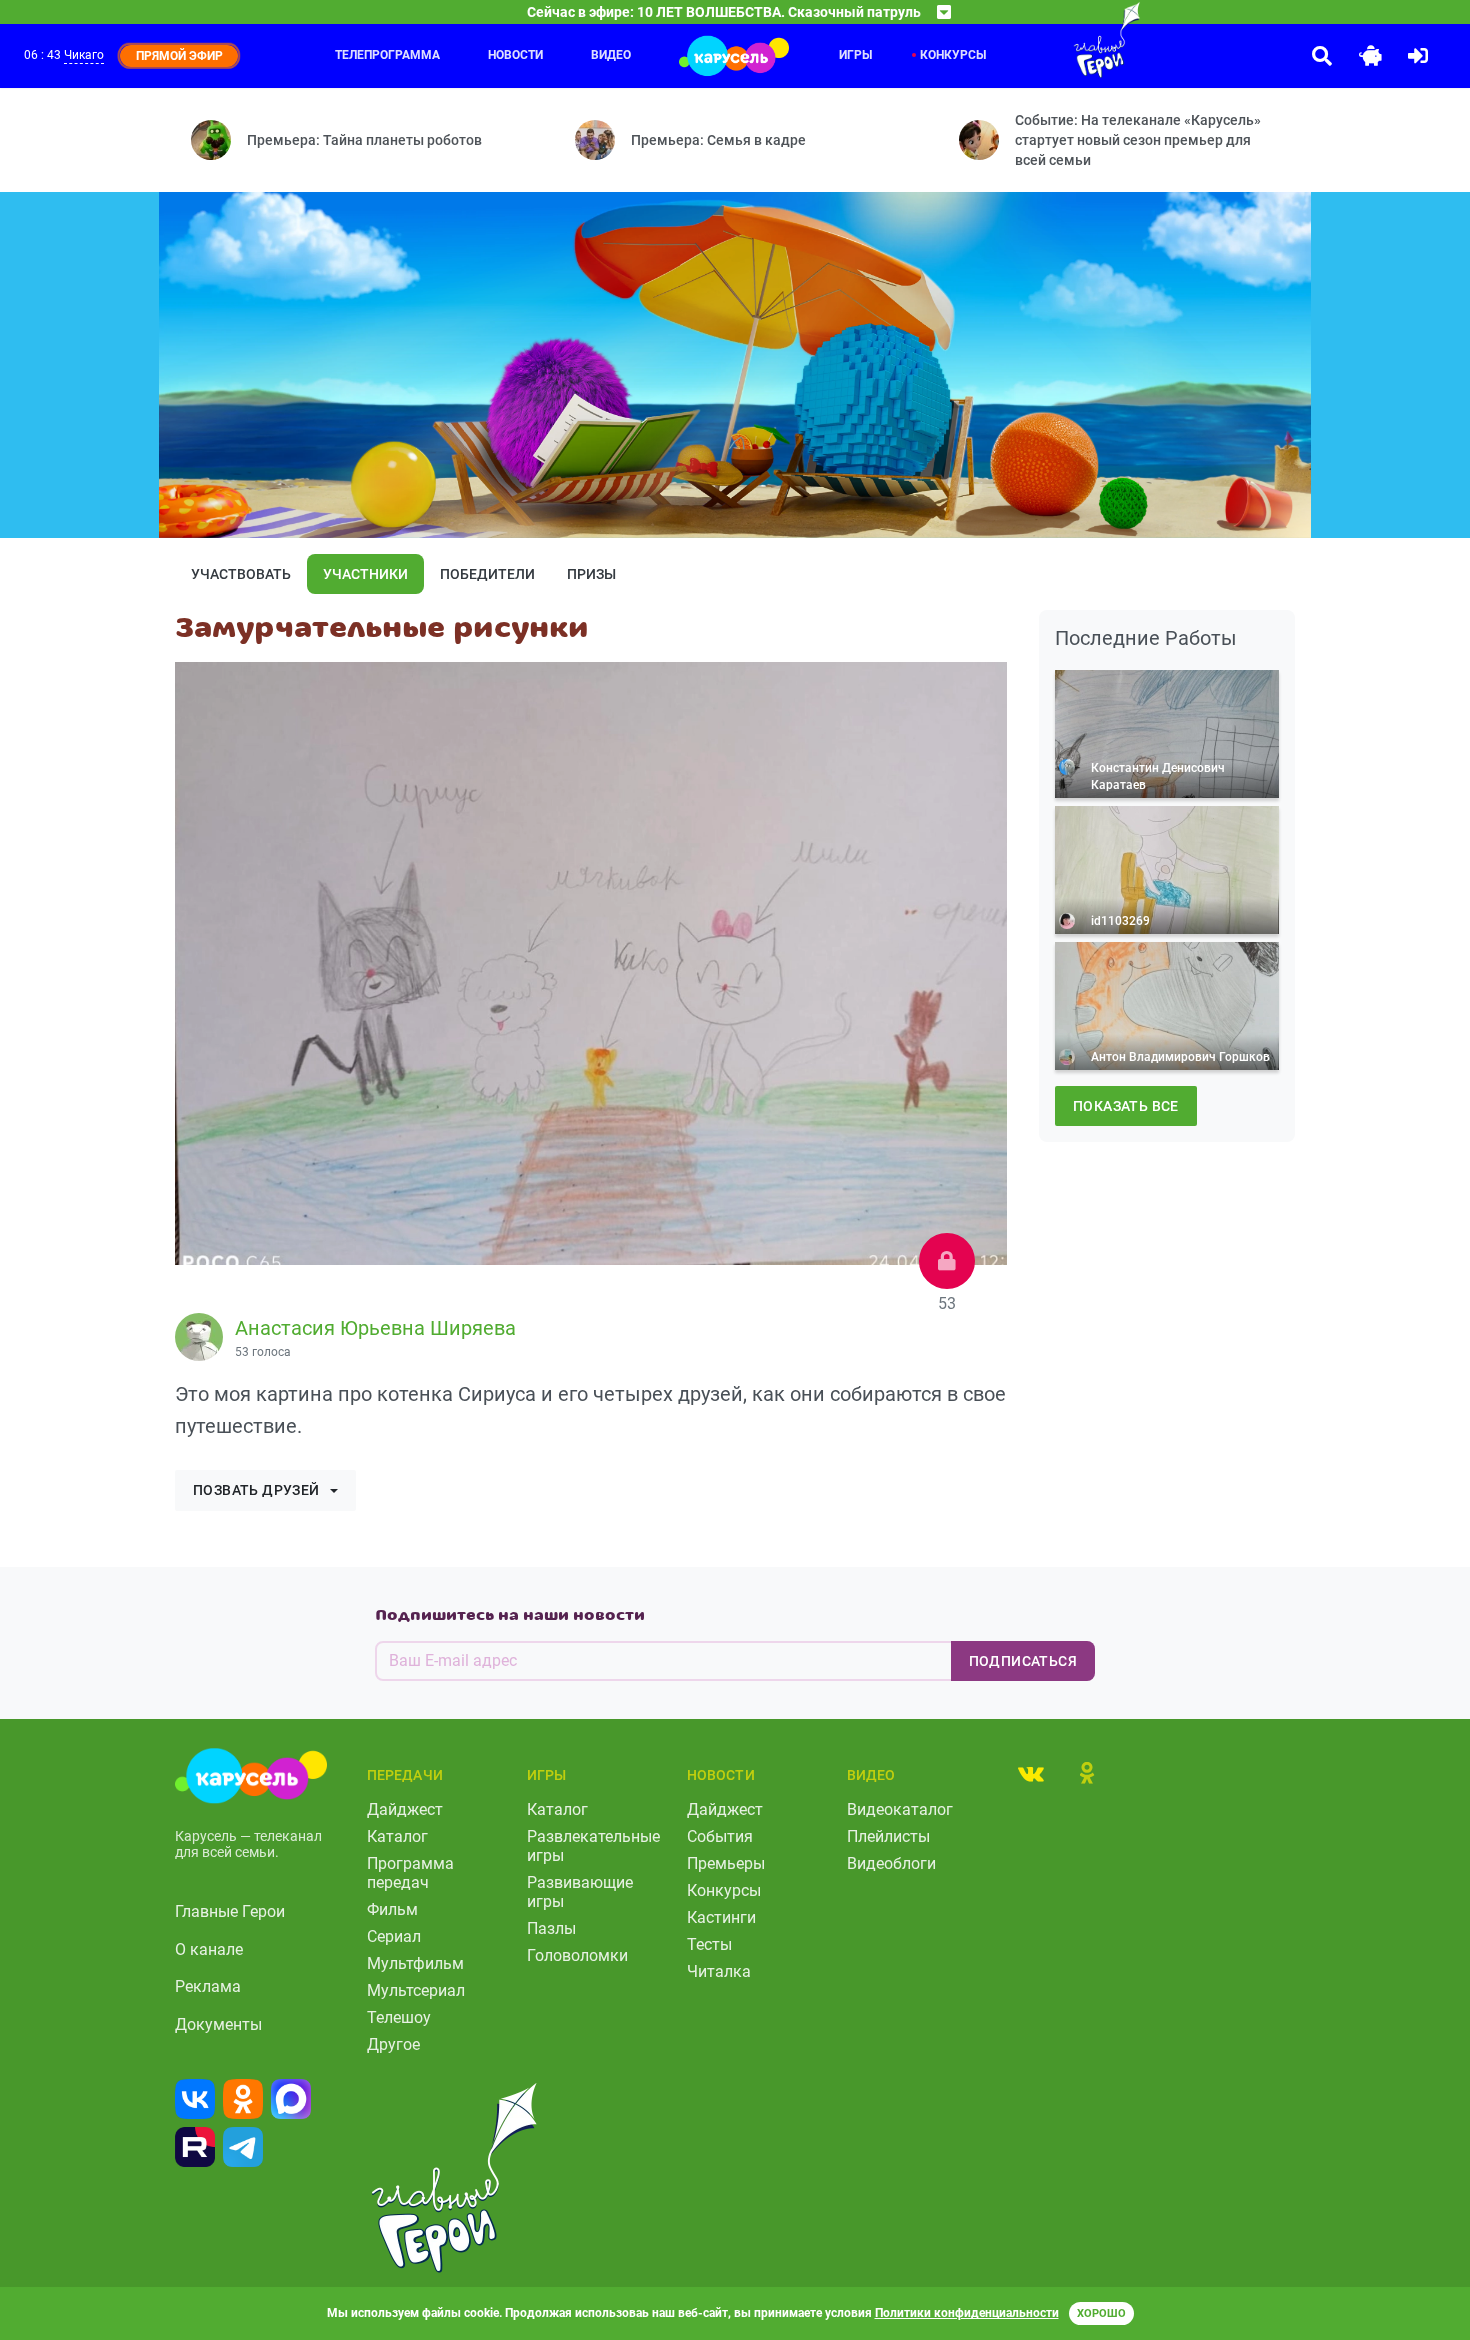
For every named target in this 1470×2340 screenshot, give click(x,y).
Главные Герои (230, 1911)
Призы (591, 574)
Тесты (709, 1944)
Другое (393, 2044)
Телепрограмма (387, 55)
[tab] (1031, 1773)
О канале (209, 1949)
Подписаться (1023, 1661)
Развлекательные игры (593, 1846)
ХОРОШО (1101, 2313)
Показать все (1126, 1106)
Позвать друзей (256, 1490)
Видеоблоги (891, 1863)
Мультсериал (416, 1990)
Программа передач (410, 1873)
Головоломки (577, 1955)
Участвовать (241, 574)
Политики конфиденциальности (967, 2313)
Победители (487, 574)
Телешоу (399, 2017)
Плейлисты (888, 1836)
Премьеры (726, 1863)
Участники (365, 574)
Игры (855, 55)
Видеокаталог (900, 1809)
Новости (515, 55)
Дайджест (405, 1809)
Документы (218, 2024)
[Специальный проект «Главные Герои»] (1042, 40)
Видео (611, 55)
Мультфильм (415, 1963)
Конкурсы (724, 1890)
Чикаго (84, 55)
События (720, 1836)
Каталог (397, 1836)
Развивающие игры (580, 1892)
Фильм (392, 1909)
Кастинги (721, 1917)
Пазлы (551, 1928)
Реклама (208, 1986)
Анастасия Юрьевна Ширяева (375, 1328)
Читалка (719, 1971)
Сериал (394, 1936)
